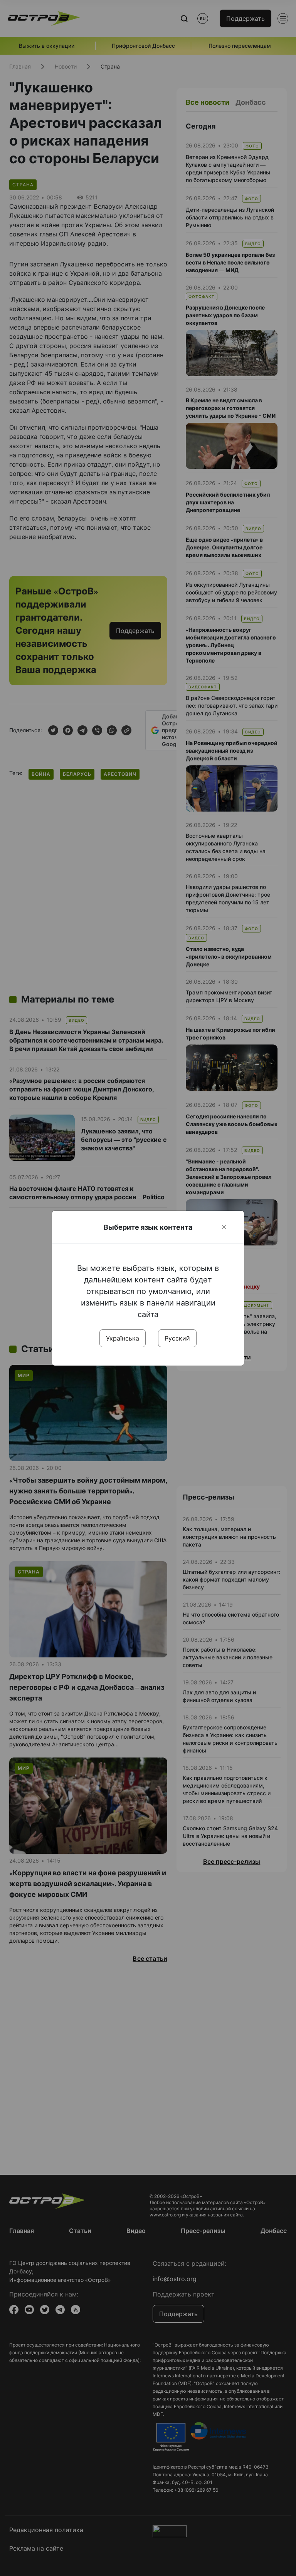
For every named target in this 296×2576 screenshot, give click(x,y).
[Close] (224, 1227)
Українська (123, 1338)
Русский (177, 1338)
